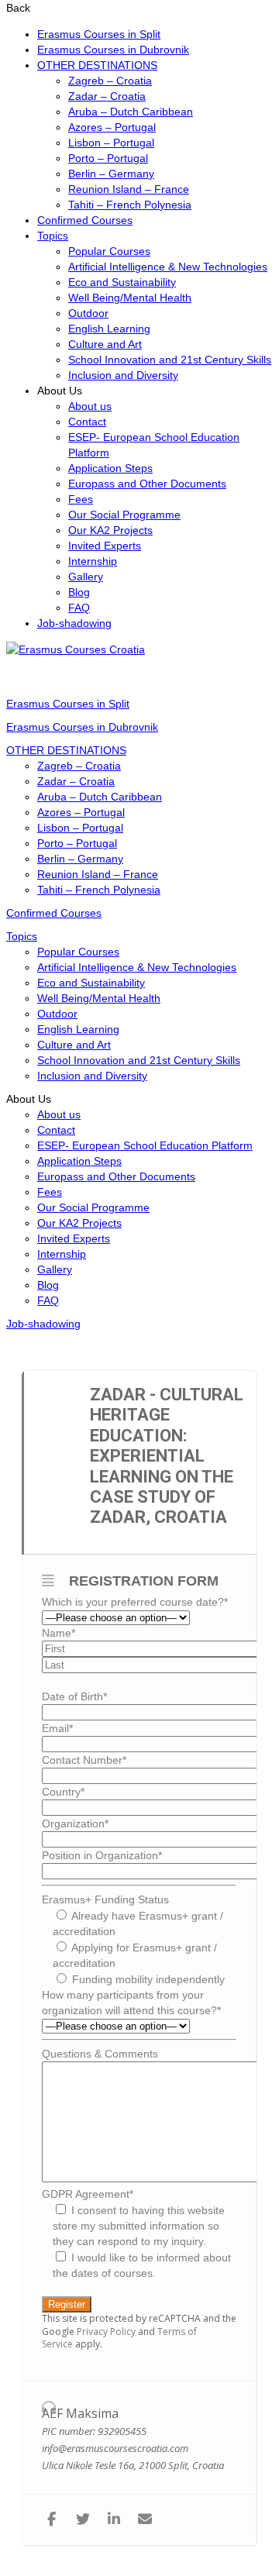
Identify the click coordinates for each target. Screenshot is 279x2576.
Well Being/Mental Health (130, 298)
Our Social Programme (124, 515)
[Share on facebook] (52, 2520)
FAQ (79, 608)
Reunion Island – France (129, 189)
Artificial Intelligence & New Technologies (168, 267)
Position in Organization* (102, 1855)
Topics (53, 236)
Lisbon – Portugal (111, 143)
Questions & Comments (100, 2054)
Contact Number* (84, 1760)
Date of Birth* (74, 1696)
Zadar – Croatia (107, 96)
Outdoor (88, 313)
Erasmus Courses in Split (99, 34)
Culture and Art (105, 344)
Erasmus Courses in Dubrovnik (113, 50)
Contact (87, 422)
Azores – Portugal (112, 127)
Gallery (86, 577)
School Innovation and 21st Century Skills (170, 360)
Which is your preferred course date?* (135, 1602)
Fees (81, 499)
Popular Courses (109, 251)
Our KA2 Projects (110, 530)
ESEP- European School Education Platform (145, 1145)
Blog (79, 592)
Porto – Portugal (108, 158)
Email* (57, 1728)
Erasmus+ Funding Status (105, 1899)
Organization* (75, 1824)
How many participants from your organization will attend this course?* (131, 2003)
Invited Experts (105, 546)
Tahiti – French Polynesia (130, 205)
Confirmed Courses (85, 220)
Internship (93, 561)
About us (90, 406)
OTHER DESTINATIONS (97, 65)
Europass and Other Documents (147, 484)
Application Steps (110, 468)
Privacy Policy (106, 2331)
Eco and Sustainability (122, 282)
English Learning (109, 329)
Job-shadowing (74, 623)
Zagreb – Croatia (110, 81)
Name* (59, 1633)
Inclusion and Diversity (123, 375)
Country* (63, 1792)
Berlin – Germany (111, 174)
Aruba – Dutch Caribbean (131, 112)
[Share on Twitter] (83, 2520)
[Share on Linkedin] (114, 2520)
